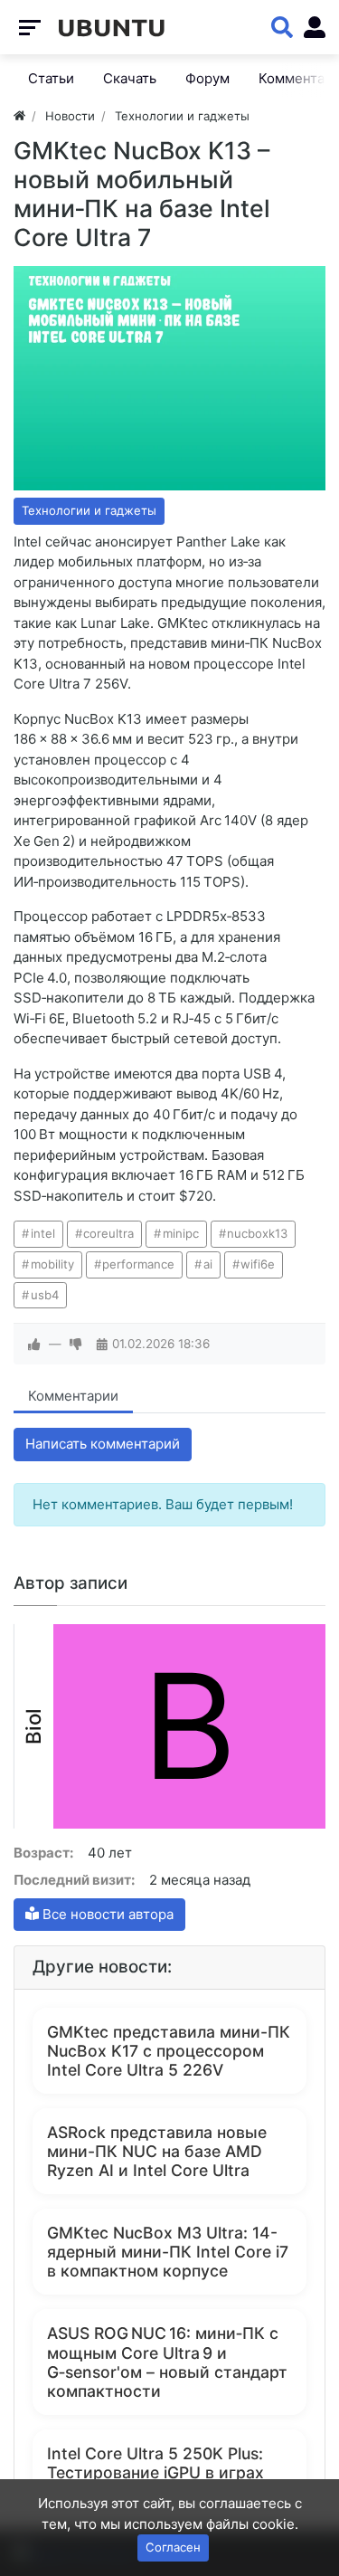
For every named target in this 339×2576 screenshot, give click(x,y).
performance (138, 1264)
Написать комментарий (103, 1444)
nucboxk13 (257, 1233)
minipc (181, 1233)
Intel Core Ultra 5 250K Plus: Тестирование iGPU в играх (155, 2463)
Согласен (173, 2547)
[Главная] (19, 116)
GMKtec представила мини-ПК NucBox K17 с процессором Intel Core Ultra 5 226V (169, 2051)
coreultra (108, 1233)
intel (43, 1233)
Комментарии (73, 1396)
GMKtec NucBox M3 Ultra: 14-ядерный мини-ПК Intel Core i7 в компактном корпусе (168, 2252)
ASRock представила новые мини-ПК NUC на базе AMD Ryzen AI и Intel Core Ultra (157, 2151)
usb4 (45, 1295)
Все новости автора (106, 1914)
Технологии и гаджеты (89, 510)
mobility (52, 1264)
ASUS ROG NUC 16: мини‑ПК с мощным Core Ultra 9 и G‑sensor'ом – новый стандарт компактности (167, 2362)
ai (208, 1264)
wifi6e (258, 1264)
